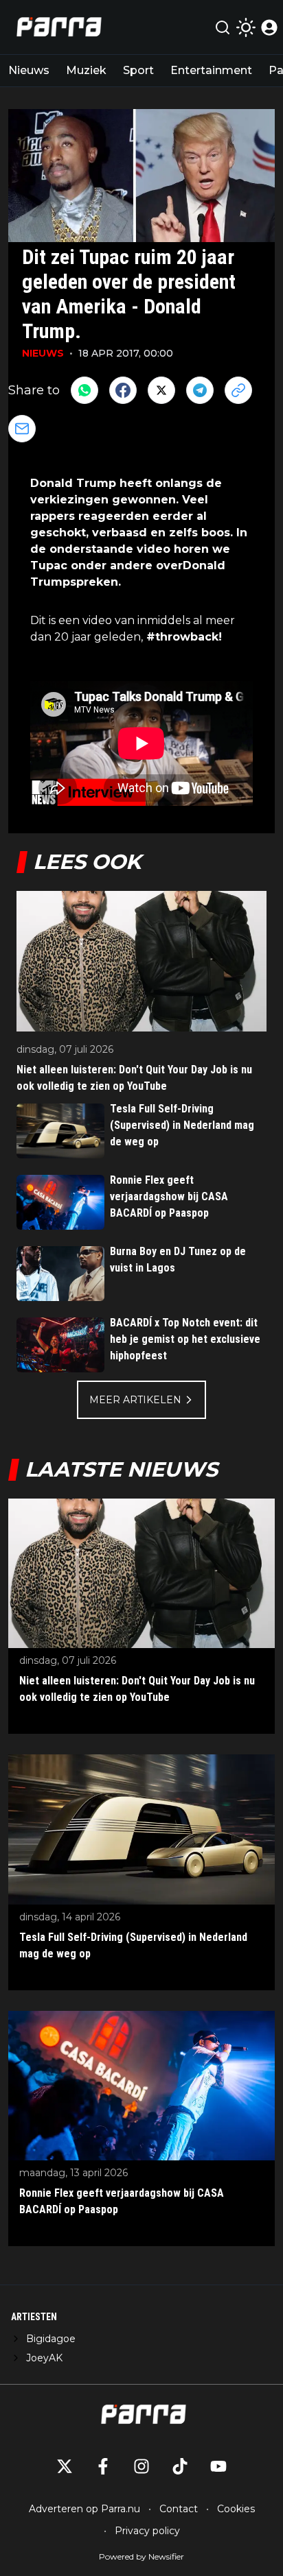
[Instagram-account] (141, 2466)
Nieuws (29, 70)
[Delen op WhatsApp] (84, 390)
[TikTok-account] (180, 2466)
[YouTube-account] (218, 2466)
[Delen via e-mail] (22, 429)
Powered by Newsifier (141, 2556)
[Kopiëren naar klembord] (238, 390)
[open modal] (269, 27)
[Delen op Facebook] (123, 390)
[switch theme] (246, 27)
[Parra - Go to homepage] (57, 27)
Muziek (86, 70)
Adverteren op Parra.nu (84, 2509)
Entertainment (211, 70)
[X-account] (65, 2466)
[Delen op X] (161, 390)
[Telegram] (200, 390)
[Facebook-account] (103, 2466)
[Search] (223, 27)
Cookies (236, 2509)
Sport (138, 70)
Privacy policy (147, 2531)
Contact (179, 2509)
